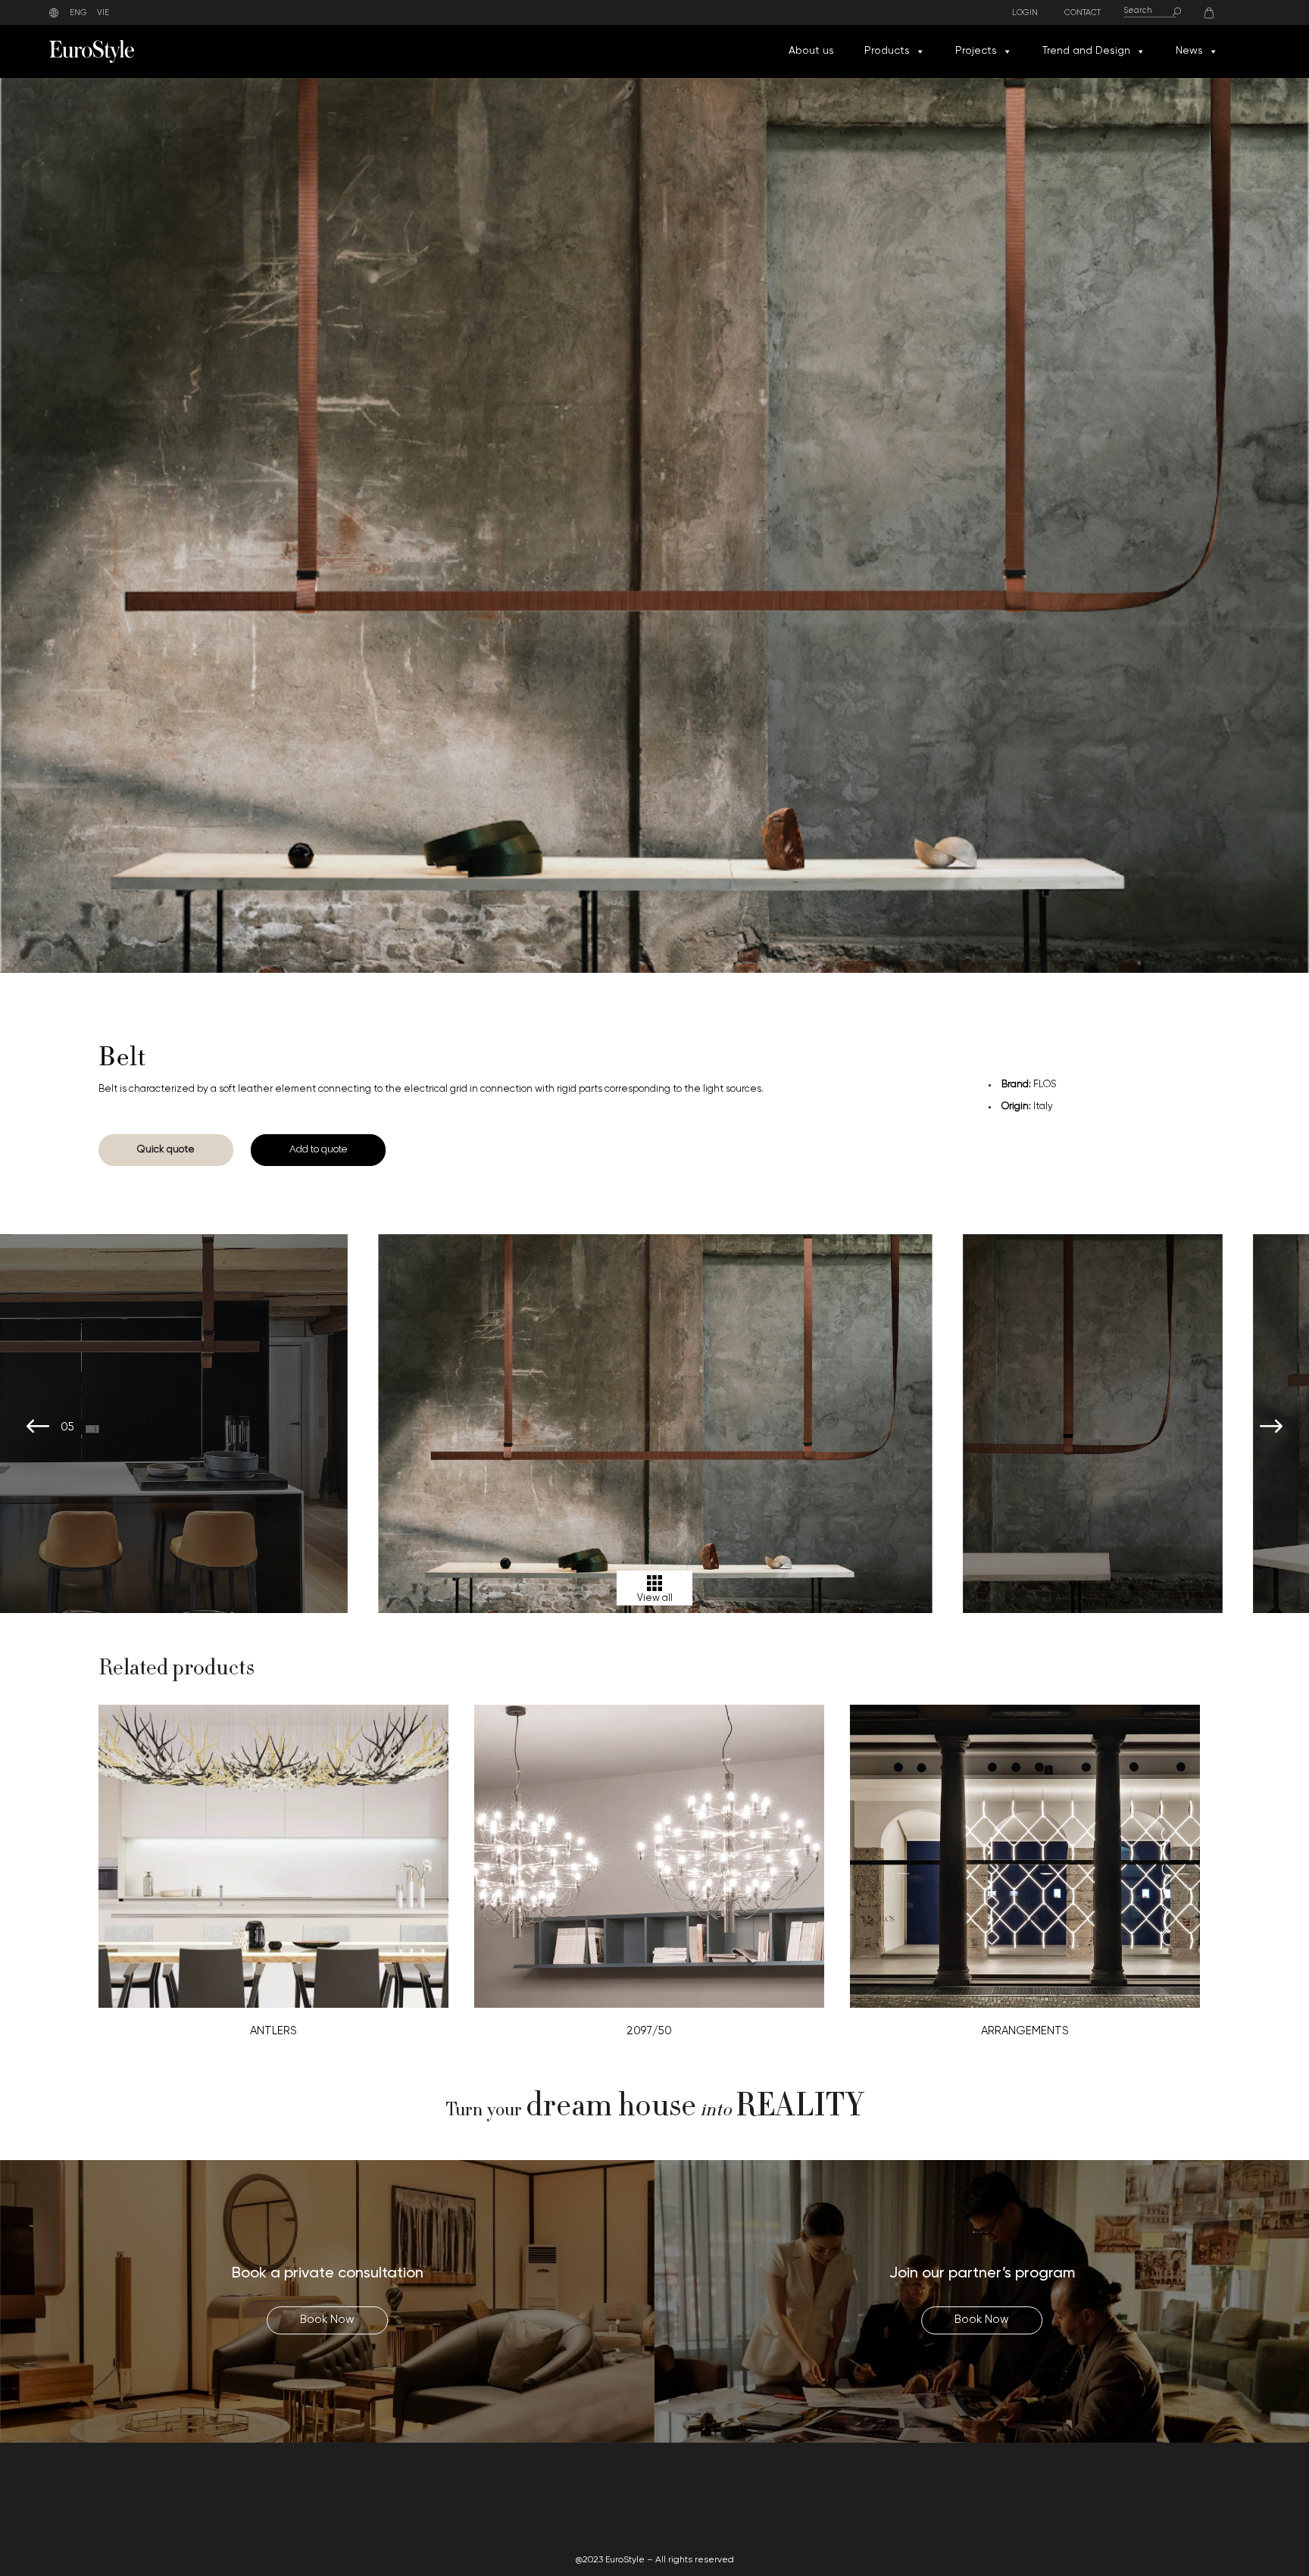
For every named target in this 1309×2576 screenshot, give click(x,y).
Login (1025, 13)
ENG (78, 13)
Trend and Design (1086, 51)
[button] (920, 52)
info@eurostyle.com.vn (1075, 2507)
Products (887, 51)
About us (811, 51)
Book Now (327, 2320)
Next (1271, 1427)
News (1189, 51)
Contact (1083, 13)
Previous (38, 1427)
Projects (976, 51)
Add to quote (318, 1149)
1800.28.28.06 (1026, 2489)
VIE (103, 13)
